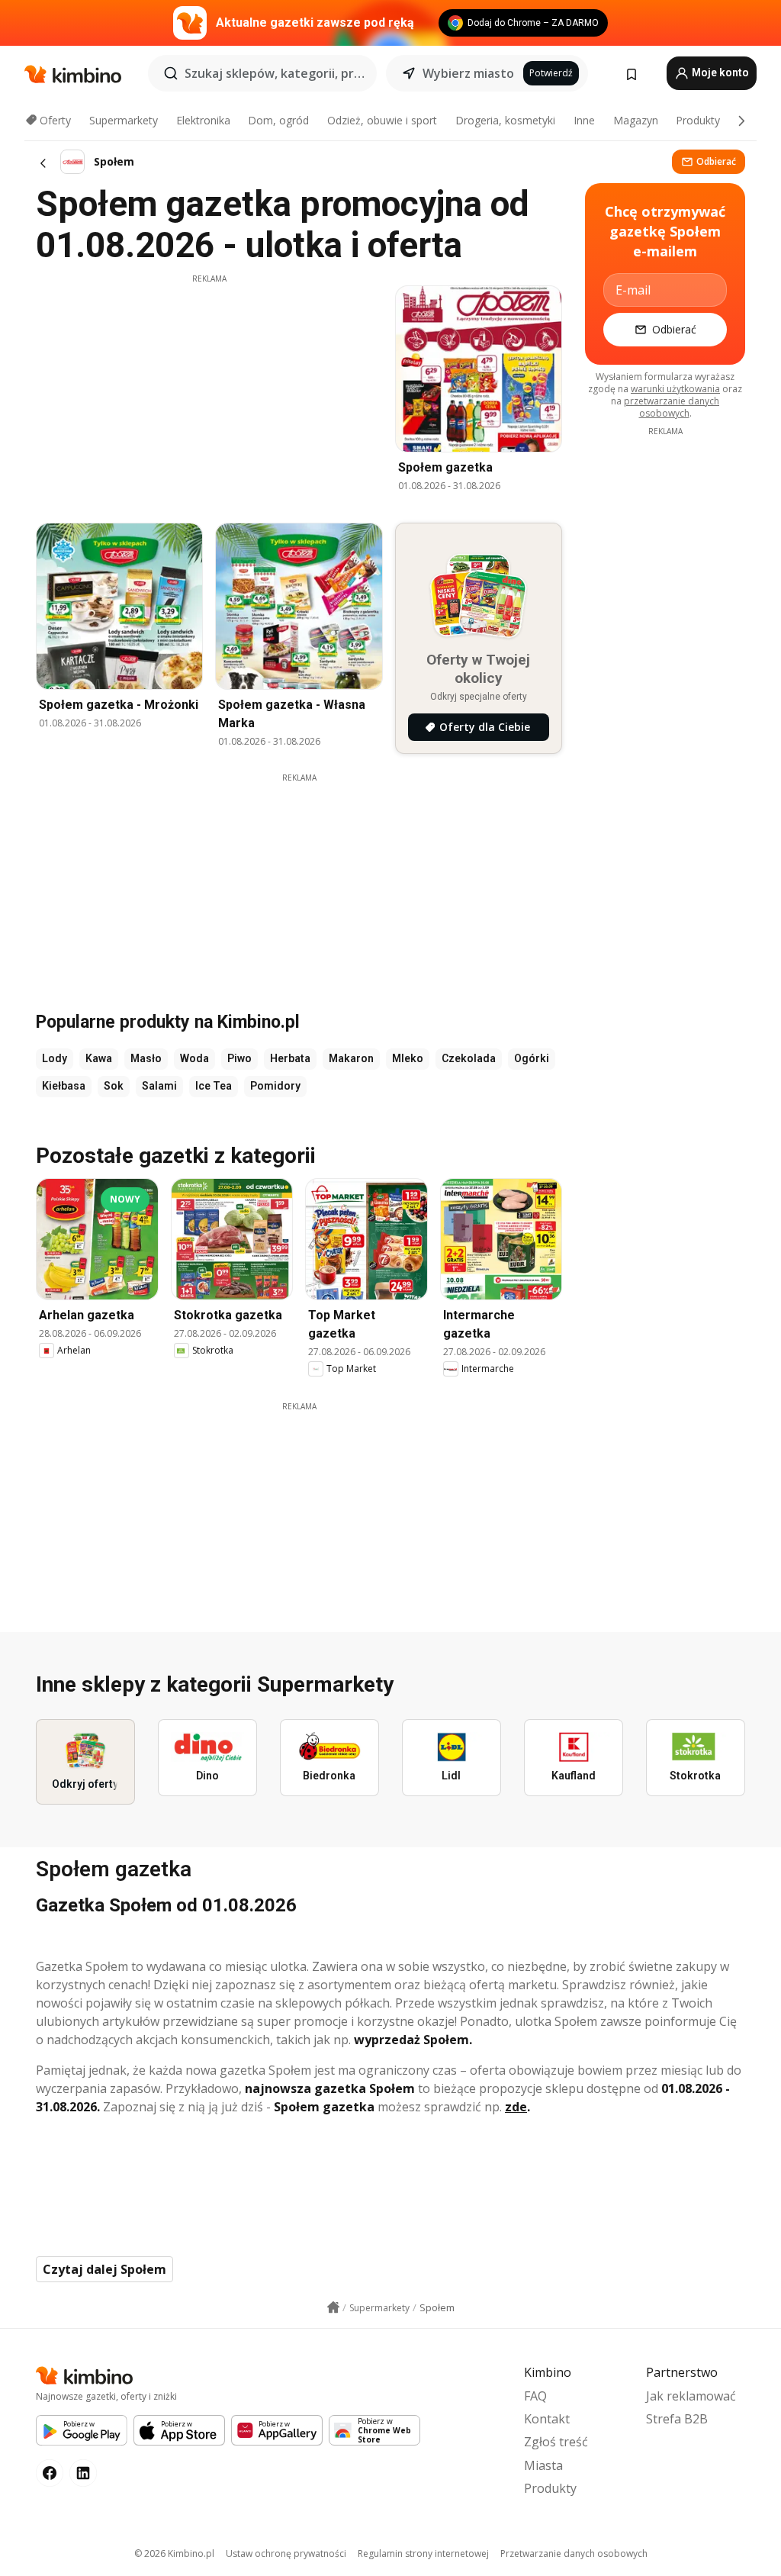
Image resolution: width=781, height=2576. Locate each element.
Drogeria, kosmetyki (505, 120)
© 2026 (174, 2553)
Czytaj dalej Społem (104, 2269)
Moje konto (719, 72)
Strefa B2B (677, 2419)
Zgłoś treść (556, 2442)
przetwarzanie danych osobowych (672, 407)
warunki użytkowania (675, 389)
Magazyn (636, 120)
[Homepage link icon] (333, 2307)
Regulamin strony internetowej (423, 2553)
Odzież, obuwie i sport (382, 120)
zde (516, 2107)
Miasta (543, 2465)
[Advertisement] (209, 391)
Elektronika (203, 120)
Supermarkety (124, 120)
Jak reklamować (691, 2396)
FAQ (535, 2396)
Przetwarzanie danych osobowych (574, 2553)
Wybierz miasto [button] (468, 73)
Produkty (698, 120)
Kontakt (547, 2419)
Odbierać (716, 161)
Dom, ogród (278, 120)
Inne (584, 120)
